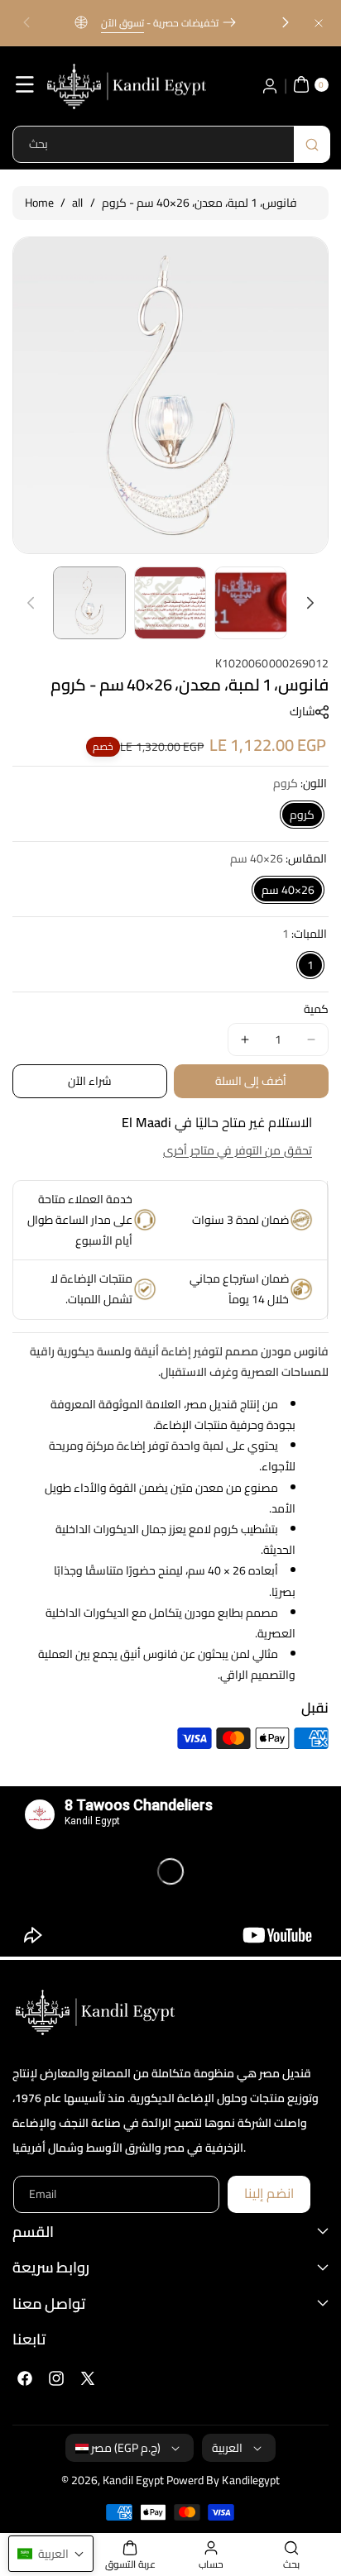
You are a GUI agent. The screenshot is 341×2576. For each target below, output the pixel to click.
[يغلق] (319, 23)
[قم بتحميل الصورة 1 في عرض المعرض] (89, 603)
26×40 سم (288, 890)
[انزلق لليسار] (31, 603)
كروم (302, 815)
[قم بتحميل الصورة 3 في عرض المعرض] (251, 603)
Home (39, 203)
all (77, 203)
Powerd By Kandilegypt (223, 2480)
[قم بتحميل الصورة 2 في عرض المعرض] (170, 603)
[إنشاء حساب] (270, 84)
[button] (26, 23)
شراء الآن (90, 1081)
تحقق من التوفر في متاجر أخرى (238, 1150)
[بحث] (312, 144)
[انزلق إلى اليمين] (310, 603)
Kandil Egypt (133, 2480)
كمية (316, 1009)
